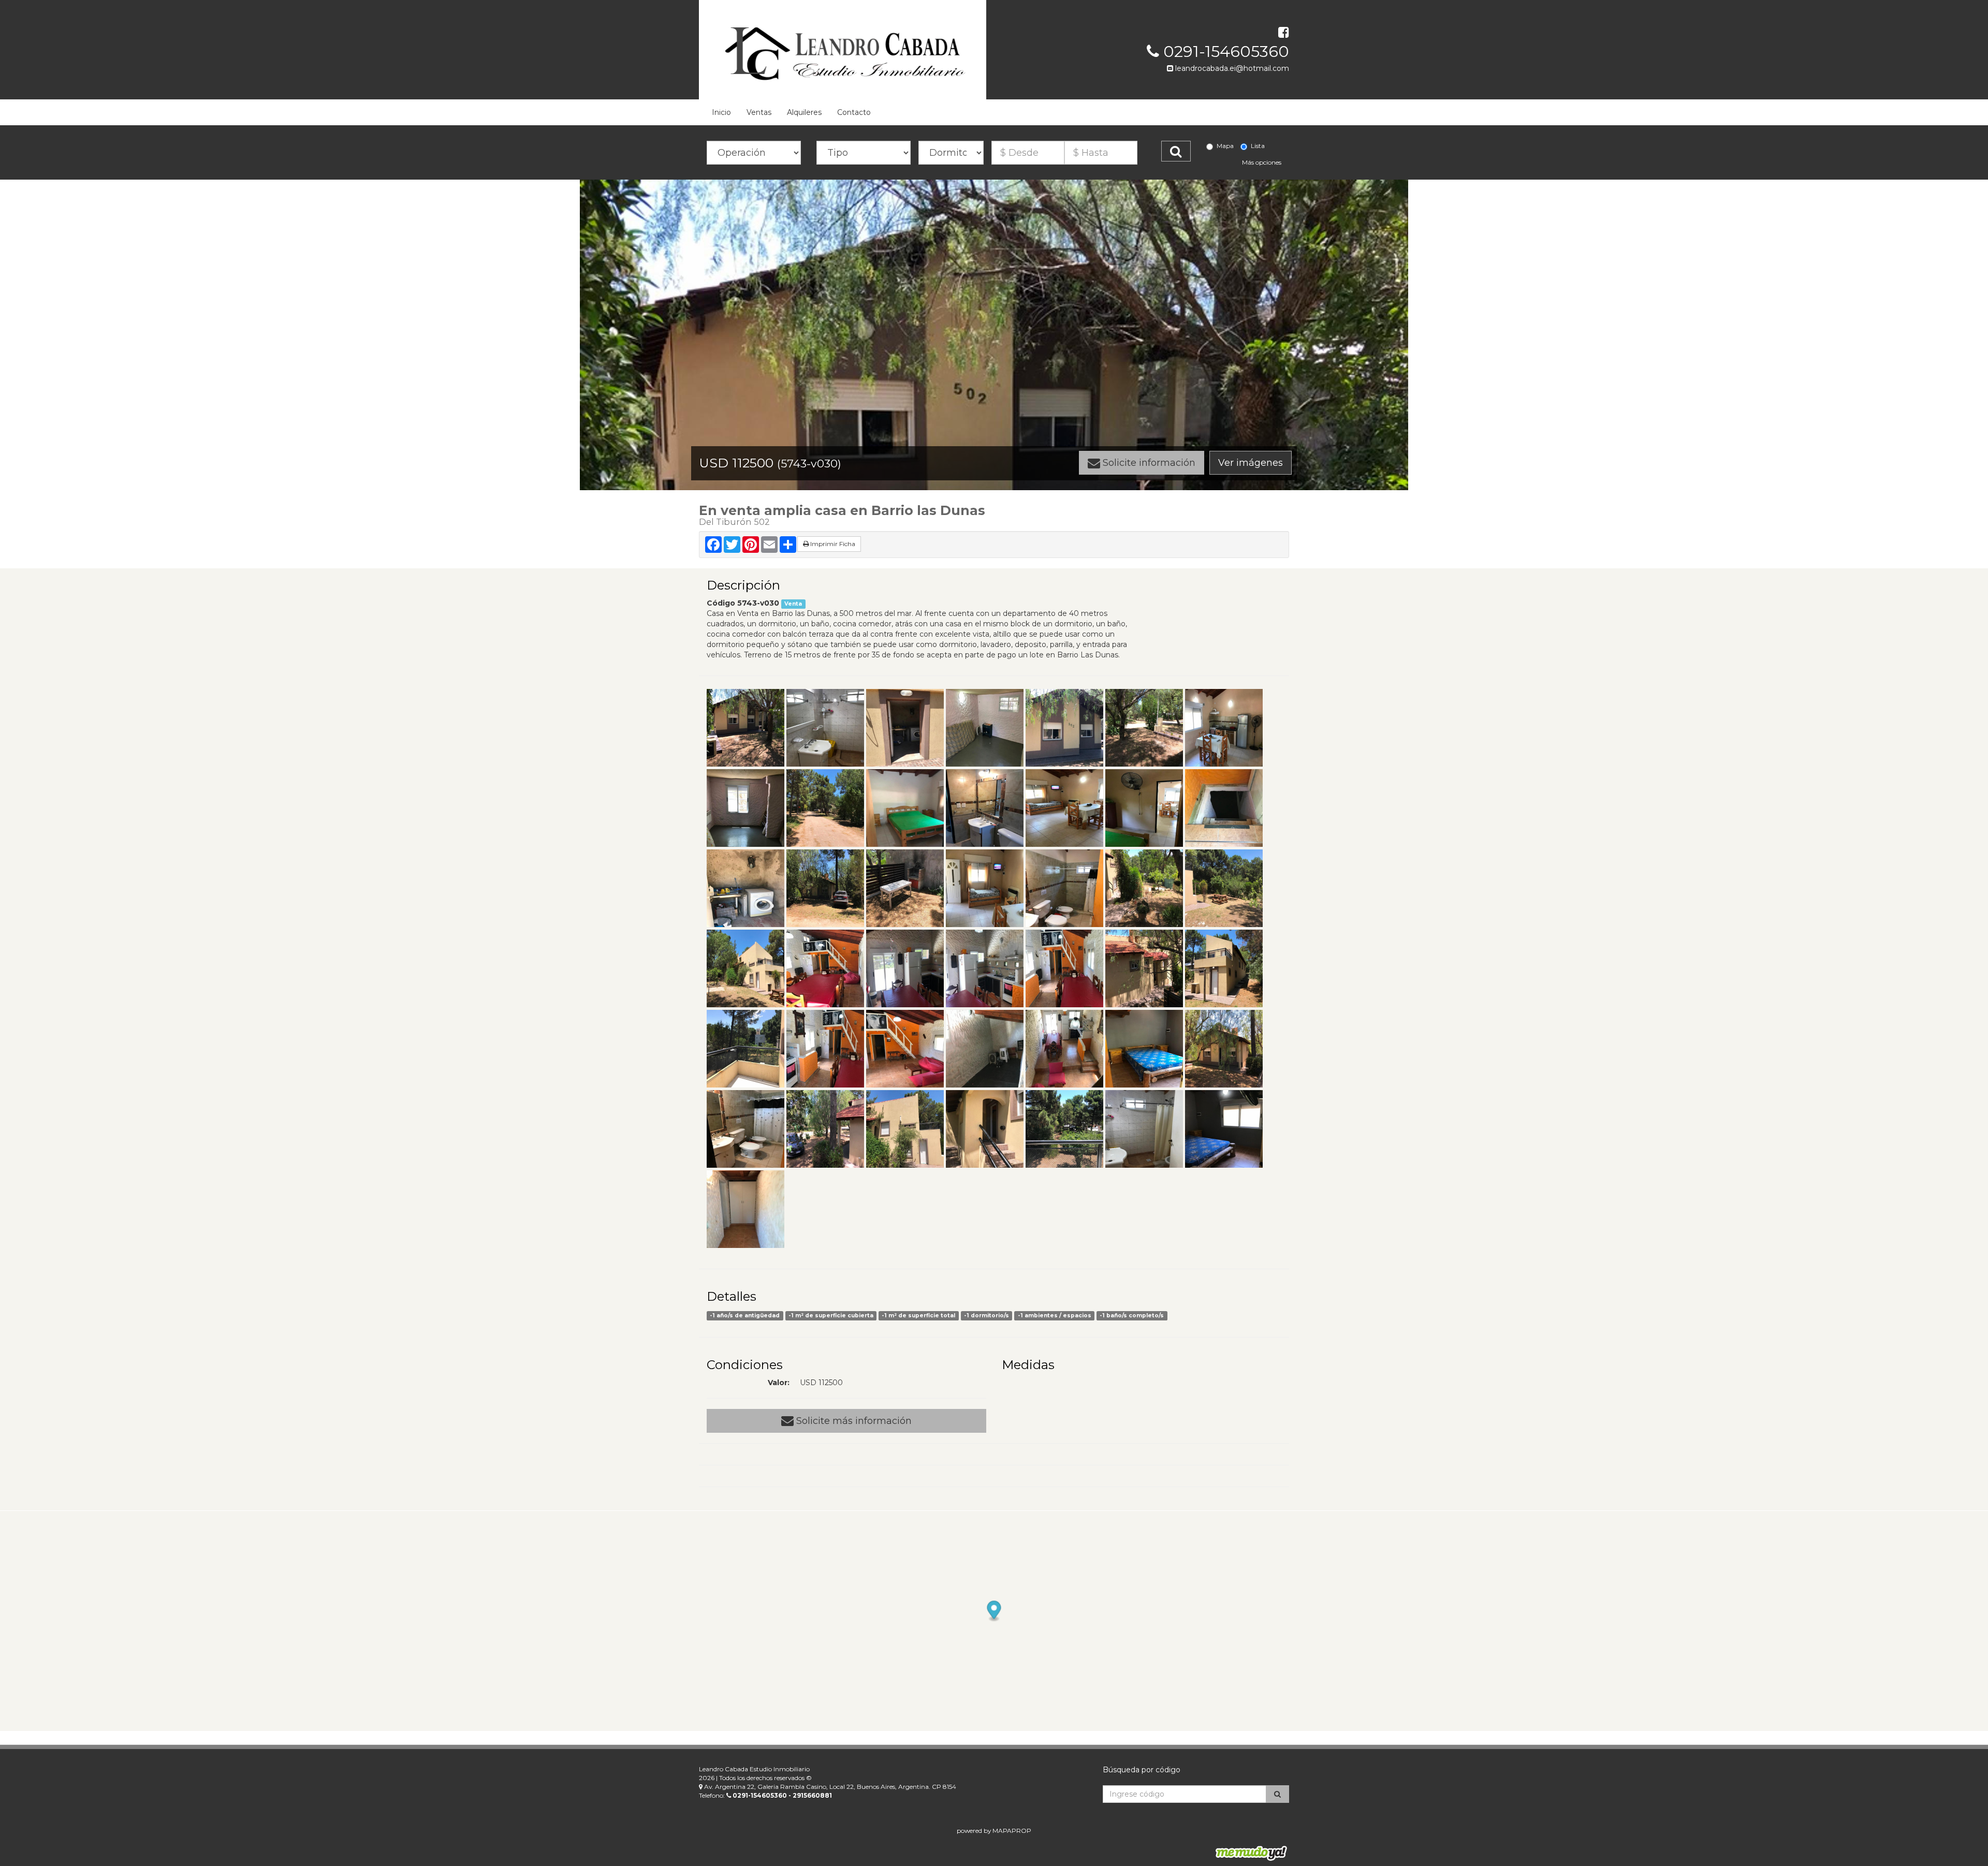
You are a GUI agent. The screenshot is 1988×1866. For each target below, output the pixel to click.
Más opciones (1262, 162)
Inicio (721, 112)
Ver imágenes (1251, 463)
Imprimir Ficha (832, 544)
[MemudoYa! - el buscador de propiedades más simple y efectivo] (1248, 1853)
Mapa (1225, 146)
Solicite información (1148, 463)
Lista (1258, 146)
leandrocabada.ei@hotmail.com (1231, 68)
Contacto (854, 112)
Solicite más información (853, 1421)
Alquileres (804, 112)
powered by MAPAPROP (994, 1831)
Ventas (759, 112)
